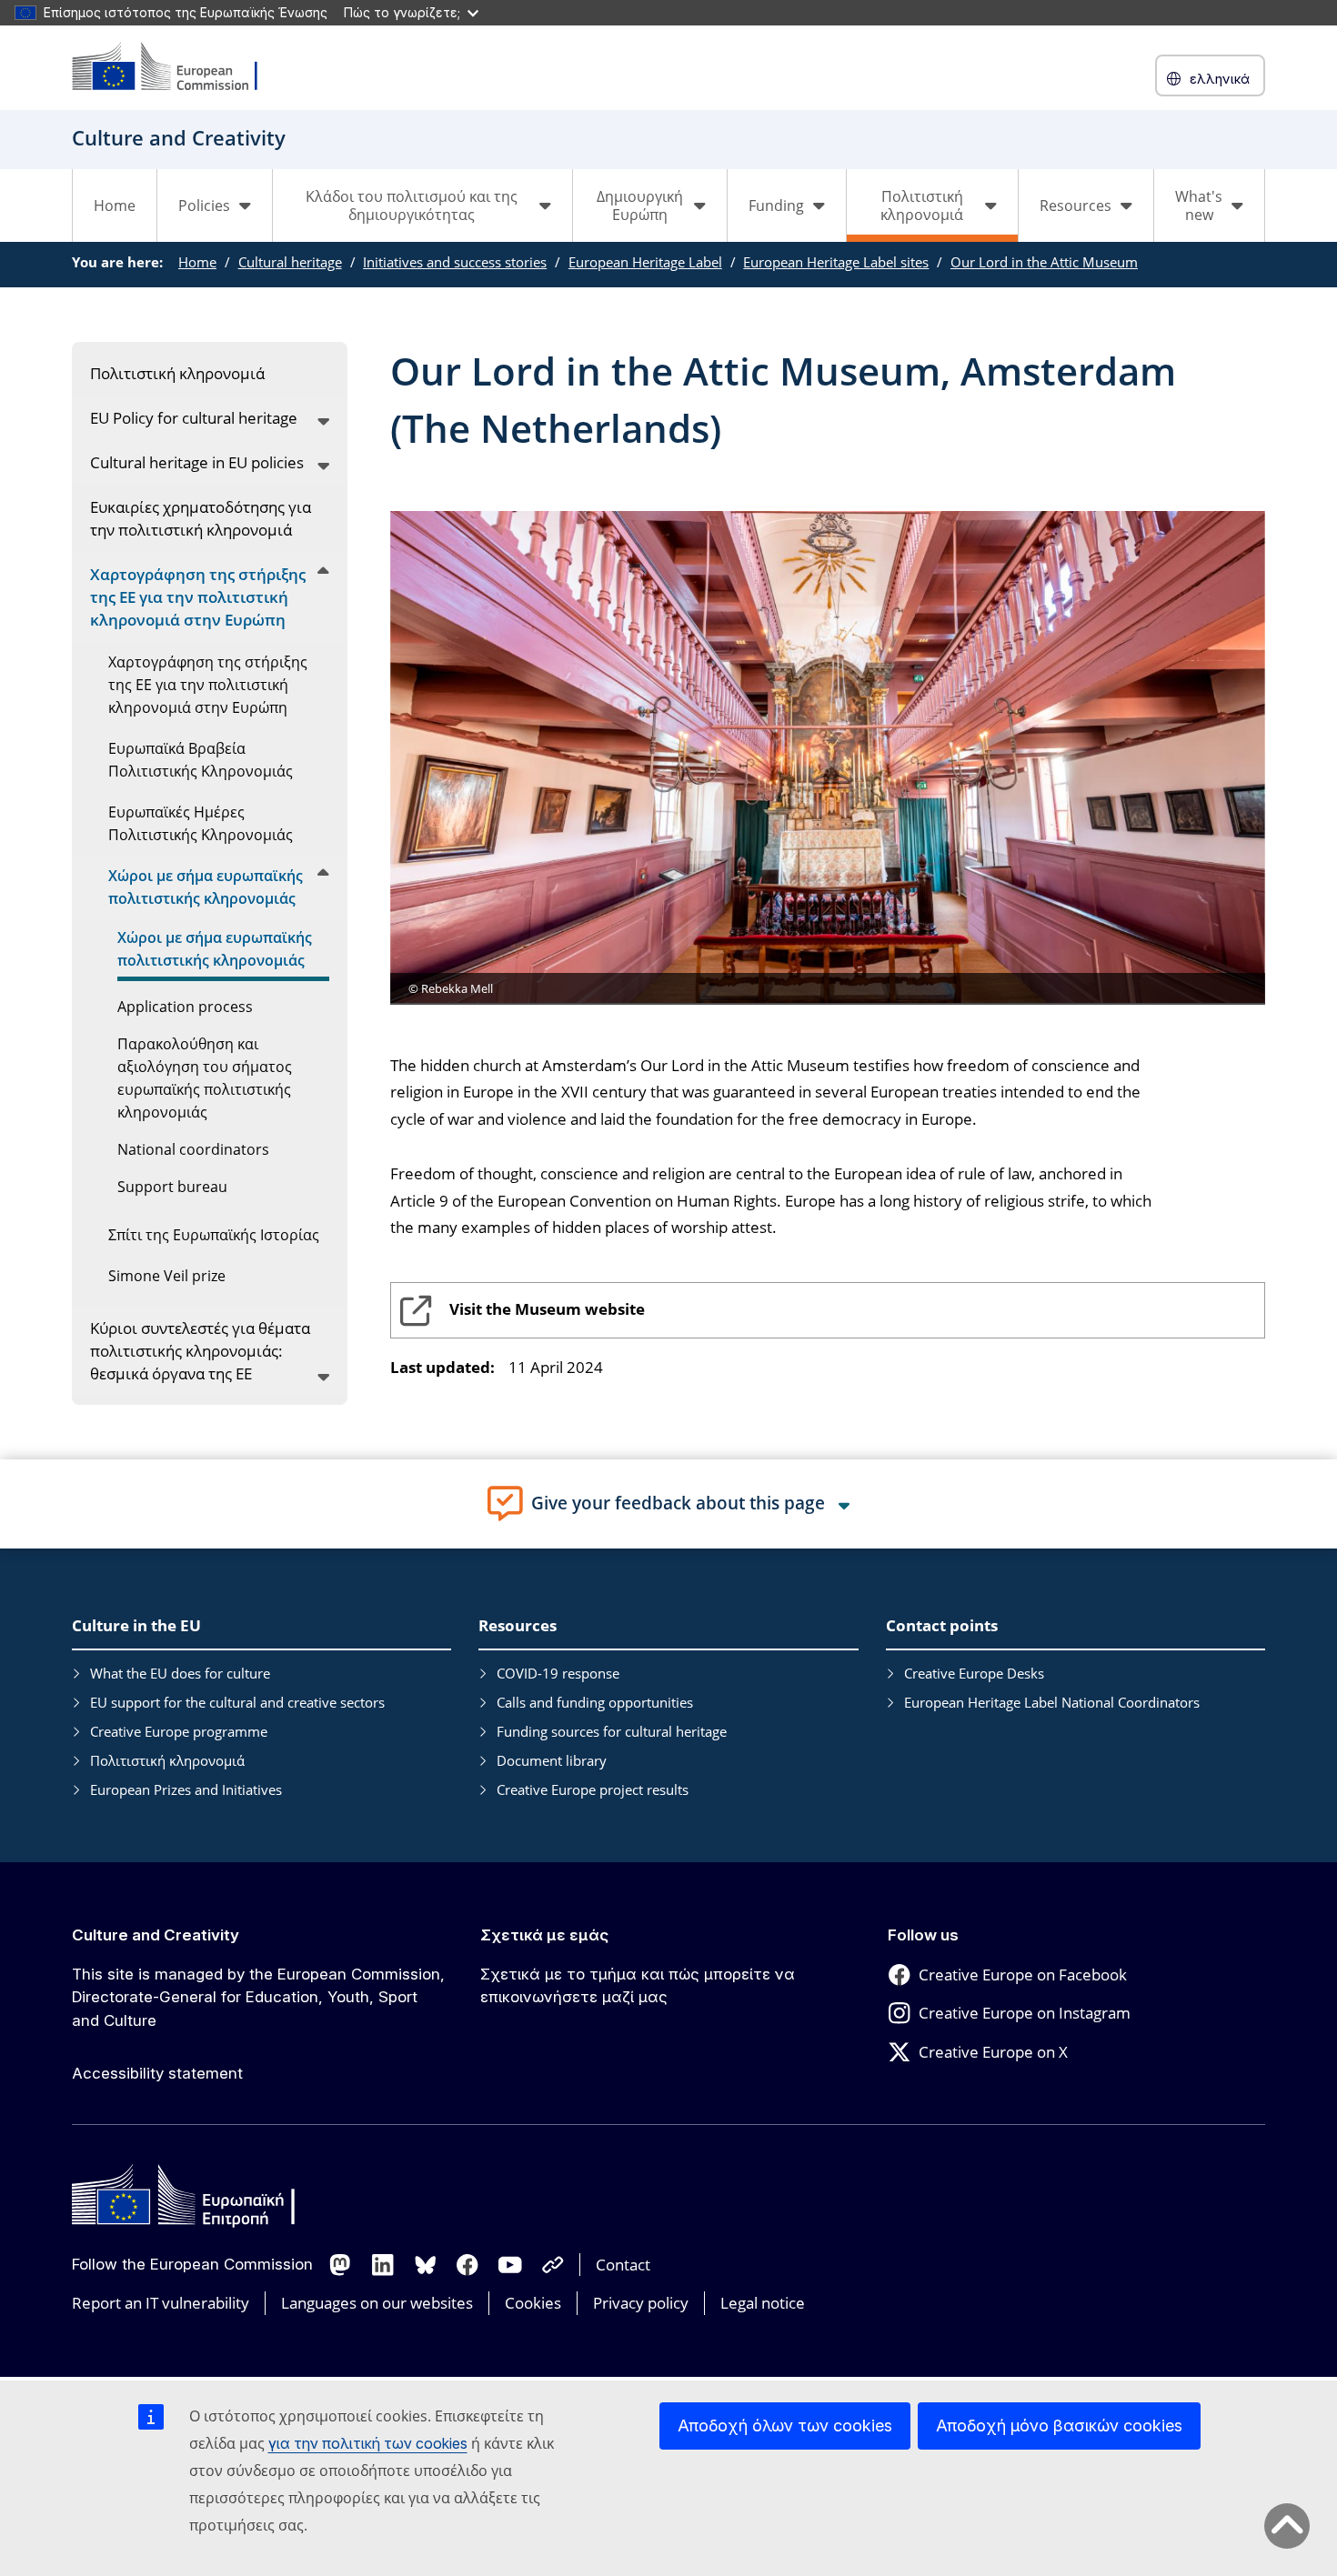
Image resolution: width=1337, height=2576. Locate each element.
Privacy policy (641, 2303)
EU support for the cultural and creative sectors (237, 1702)
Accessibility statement (157, 2073)
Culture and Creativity (156, 1935)
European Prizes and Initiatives (186, 1789)
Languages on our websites (377, 2303)
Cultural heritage (290, 262)
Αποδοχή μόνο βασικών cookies (1059, 2426)
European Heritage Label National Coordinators (1052, 1702)
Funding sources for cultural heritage (612, 1731)
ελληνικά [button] (1220, 79)
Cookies (533, 2303)
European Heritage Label (645, 262)
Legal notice (763, 2303)
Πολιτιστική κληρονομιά (167, 1760)
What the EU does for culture (180, 1673)
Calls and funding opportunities (595, 1702)
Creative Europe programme (179, 1731)
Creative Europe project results (593, 1789)
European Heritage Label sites (836, 262)
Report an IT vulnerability (161, 2303)
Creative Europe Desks (974, 1673)
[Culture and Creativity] (176, 68)
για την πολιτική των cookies (368, 2443)
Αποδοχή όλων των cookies (785, 2426)
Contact (623, 2265)
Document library (552, 1760)
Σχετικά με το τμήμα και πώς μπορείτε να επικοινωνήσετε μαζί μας (638, 1986)
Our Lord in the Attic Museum (1044, 262)
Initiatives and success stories (455, 262)
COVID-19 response (558, 1673)
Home (115, 205)
